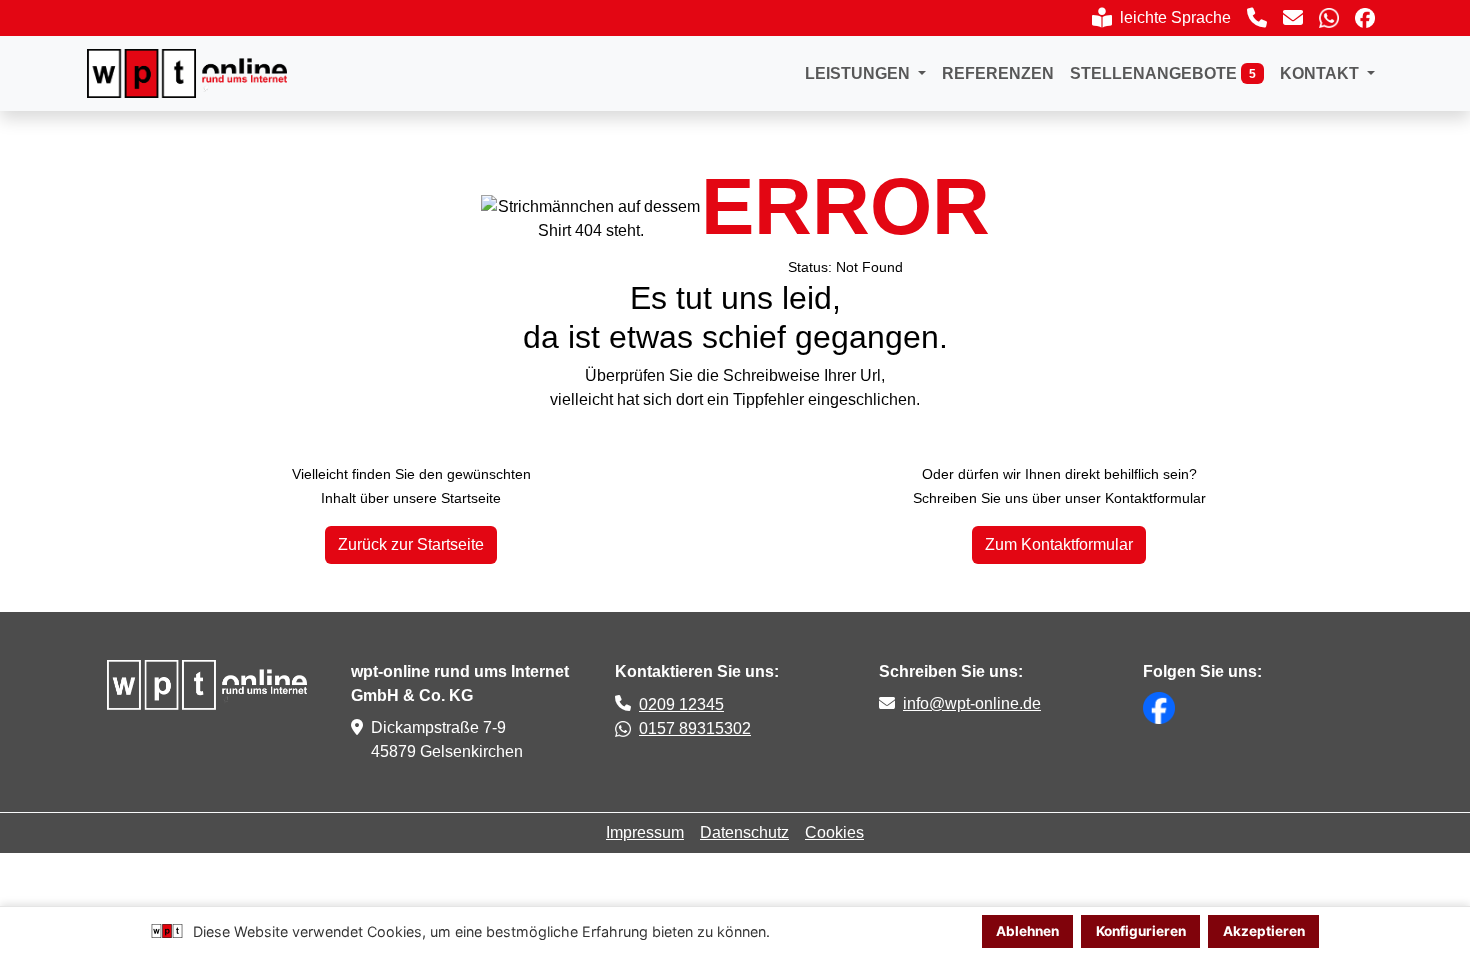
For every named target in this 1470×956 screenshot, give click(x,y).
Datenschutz (744, 832)
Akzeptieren (1264, 931)
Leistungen (859, 73)
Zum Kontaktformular (1059, 544)
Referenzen (998, 73)
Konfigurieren (1141, 931)
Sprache (1161, 21)
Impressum (645, 832)
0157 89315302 (695, 728)
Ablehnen (1027, 931)
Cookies (834, 832)
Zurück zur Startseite (411, 544)
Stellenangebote (1163, 73)
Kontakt (1321, 73)
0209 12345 (681, 704)
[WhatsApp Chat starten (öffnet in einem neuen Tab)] (1329, 18)
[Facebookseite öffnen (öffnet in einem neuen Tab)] (1365, 18)
